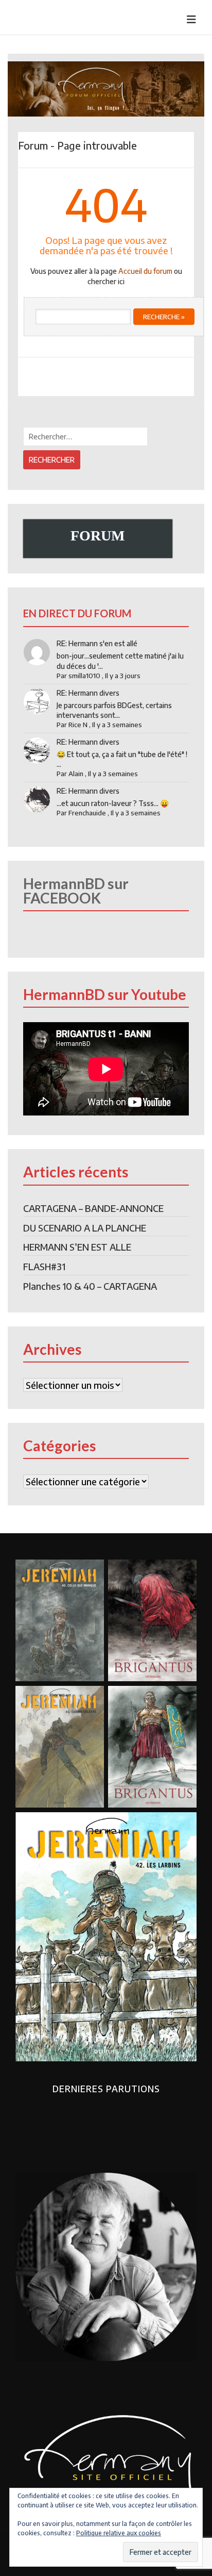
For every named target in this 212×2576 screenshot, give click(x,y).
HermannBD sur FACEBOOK (76, 891)
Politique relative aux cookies (119, 2533)
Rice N (78, 725)
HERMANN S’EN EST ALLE (77, 1247)
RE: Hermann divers (88, 693)
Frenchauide (87, 813)
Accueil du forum (145, 271)
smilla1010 (84, 676)
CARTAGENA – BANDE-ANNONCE (93, 1208)
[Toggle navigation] (191, 19)
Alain (76, 774)
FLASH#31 (44, 1266)
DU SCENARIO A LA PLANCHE (85, 1228)
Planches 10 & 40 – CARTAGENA (90, 1286)
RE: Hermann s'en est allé (97, 643)
